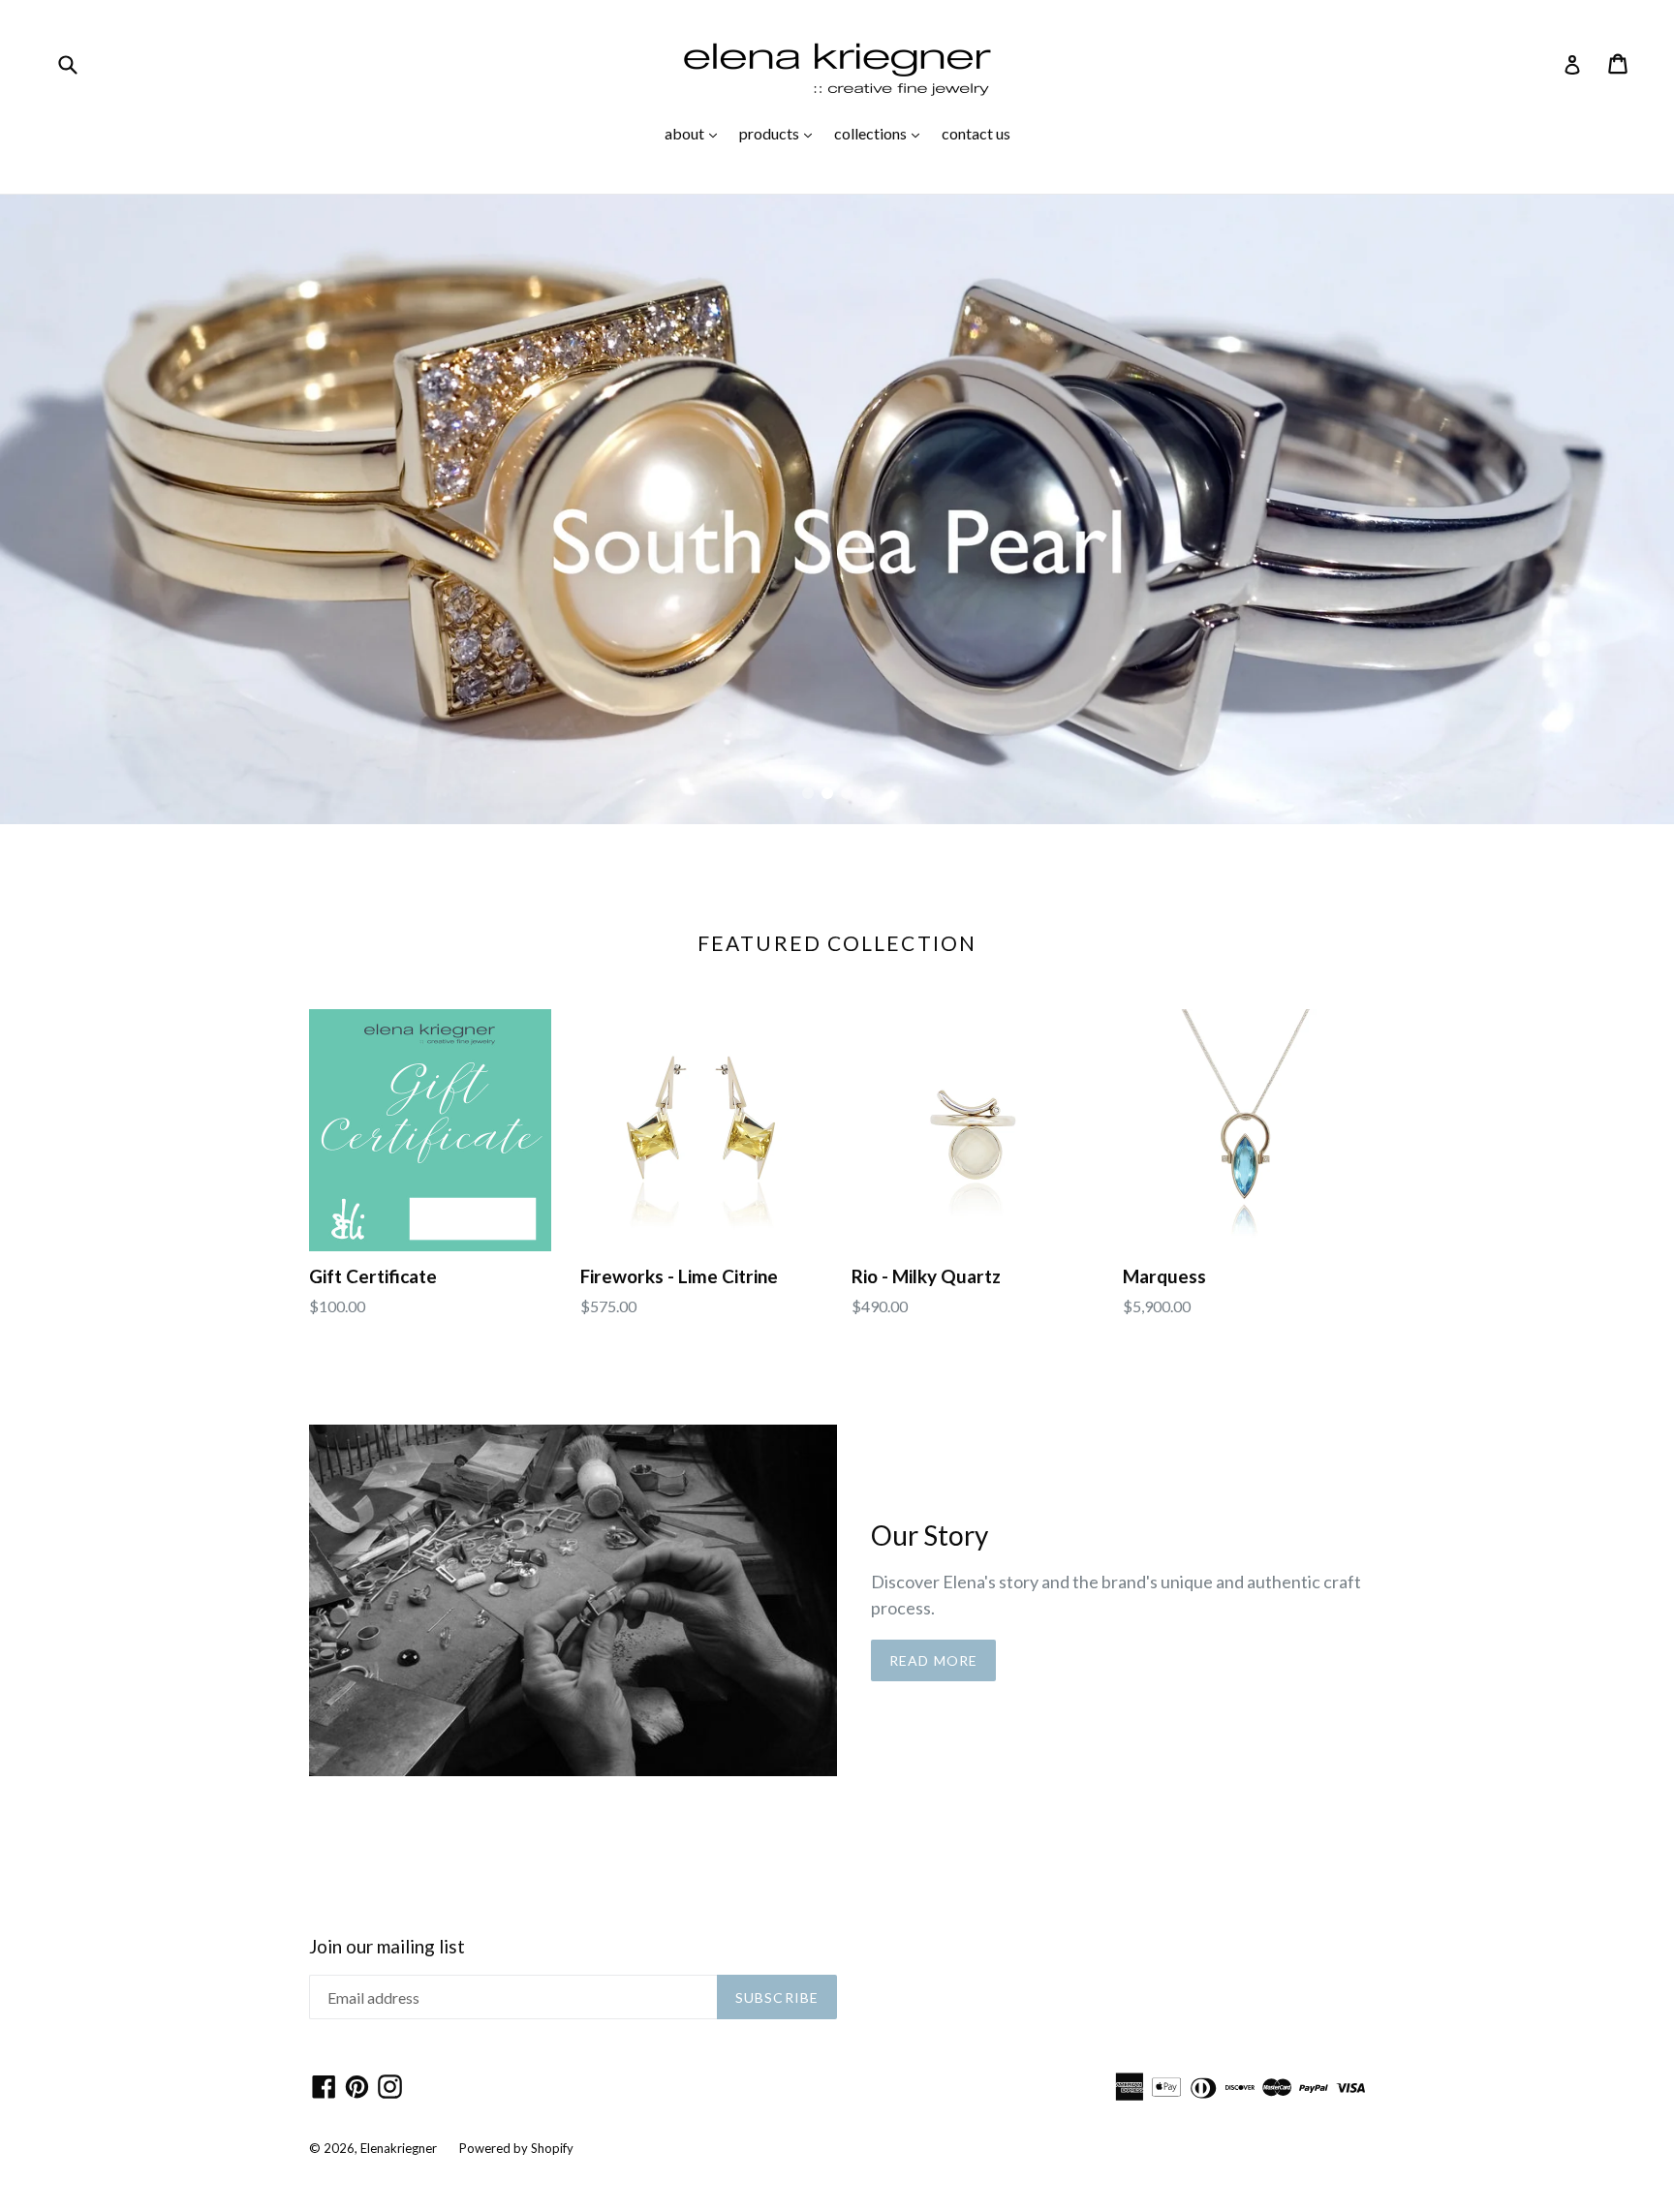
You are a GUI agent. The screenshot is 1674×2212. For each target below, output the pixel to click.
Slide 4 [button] (866, 793)
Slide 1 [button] (808, 793)
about (696, 133)
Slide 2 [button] (827, 793)
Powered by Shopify (516, 2148)
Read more (933, 1660)
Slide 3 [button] (847, 793)
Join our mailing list (387, 1947)
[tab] (808, 793)
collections (882, 133)
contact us (976, 133)
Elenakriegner (399, 2148)
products (780, 133)
